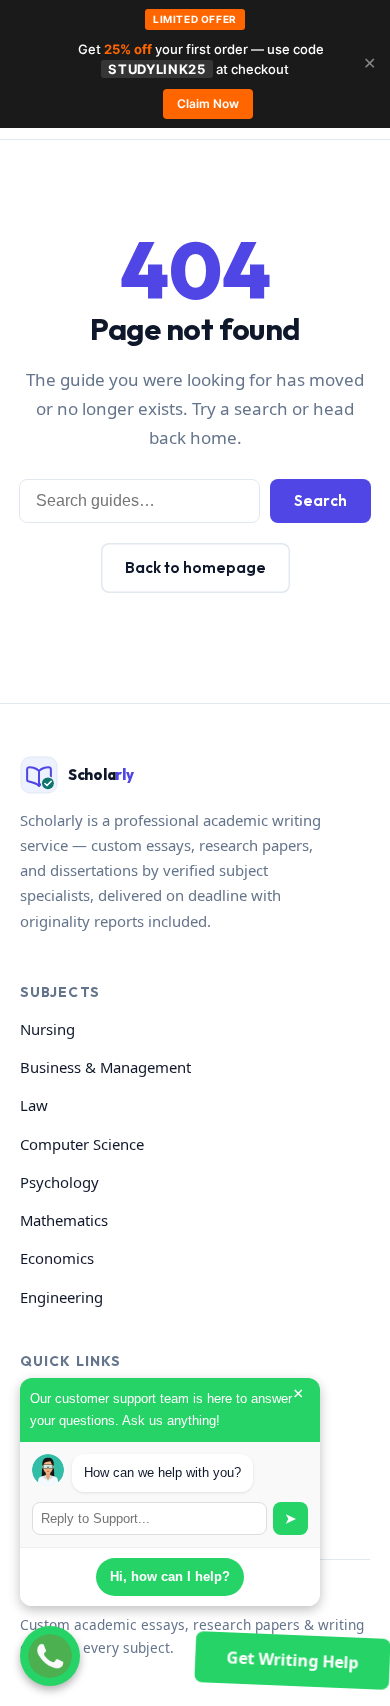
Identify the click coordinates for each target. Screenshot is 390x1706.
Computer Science (82, 1144)
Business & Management (105, 1067)
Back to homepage (195, 567)
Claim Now (208, 103)
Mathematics (64, 1220)
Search (320, 500)
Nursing (47, 1029)
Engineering (61, 1297)
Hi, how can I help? (170, 1576)
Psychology (59, 1182)
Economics (57, 1258)
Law (34, 1105)
